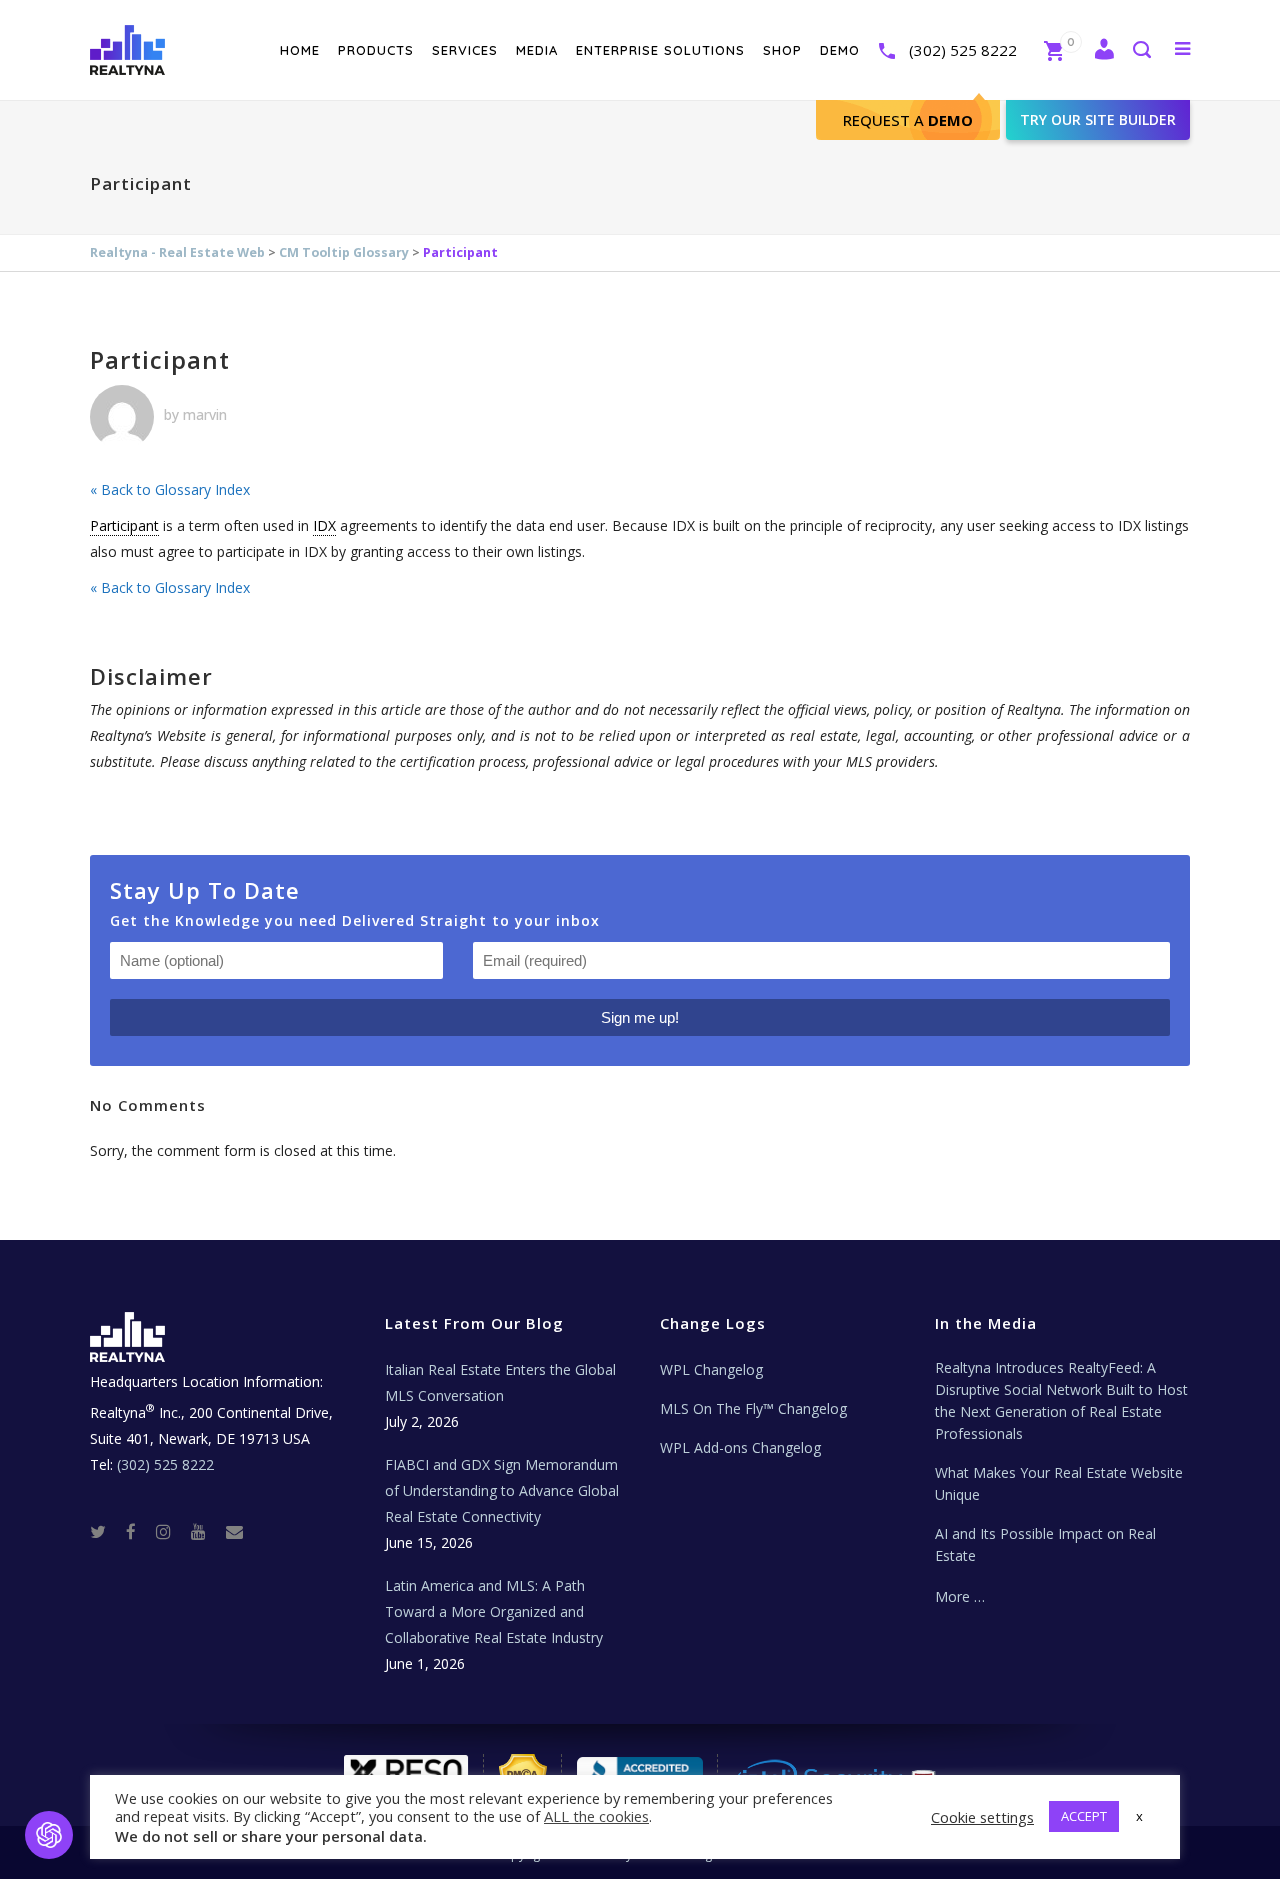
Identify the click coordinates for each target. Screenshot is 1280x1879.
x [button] (1139, 1816)
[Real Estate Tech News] (234, 1531)
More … (960, 1596)
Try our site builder (1098, 119)
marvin (205, 414)
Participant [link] (124, 525)
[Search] (1141, 51)
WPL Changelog (711, 1369)
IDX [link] (324, 525)
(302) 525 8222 (963, 50)
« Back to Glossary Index (170, 489)
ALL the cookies (596, 1816)
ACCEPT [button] (1084, 1816)
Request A (908, 120)
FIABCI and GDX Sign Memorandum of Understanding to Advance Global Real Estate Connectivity (502, 1490)
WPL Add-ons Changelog (740, 1447)
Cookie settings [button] (982, 1817)
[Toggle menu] (1178, 48)
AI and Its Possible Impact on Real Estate (1045, 1544)
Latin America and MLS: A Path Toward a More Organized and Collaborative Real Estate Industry (494, 1611)
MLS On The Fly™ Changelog (753, 1408)
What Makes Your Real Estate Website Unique (1059, 1483)
